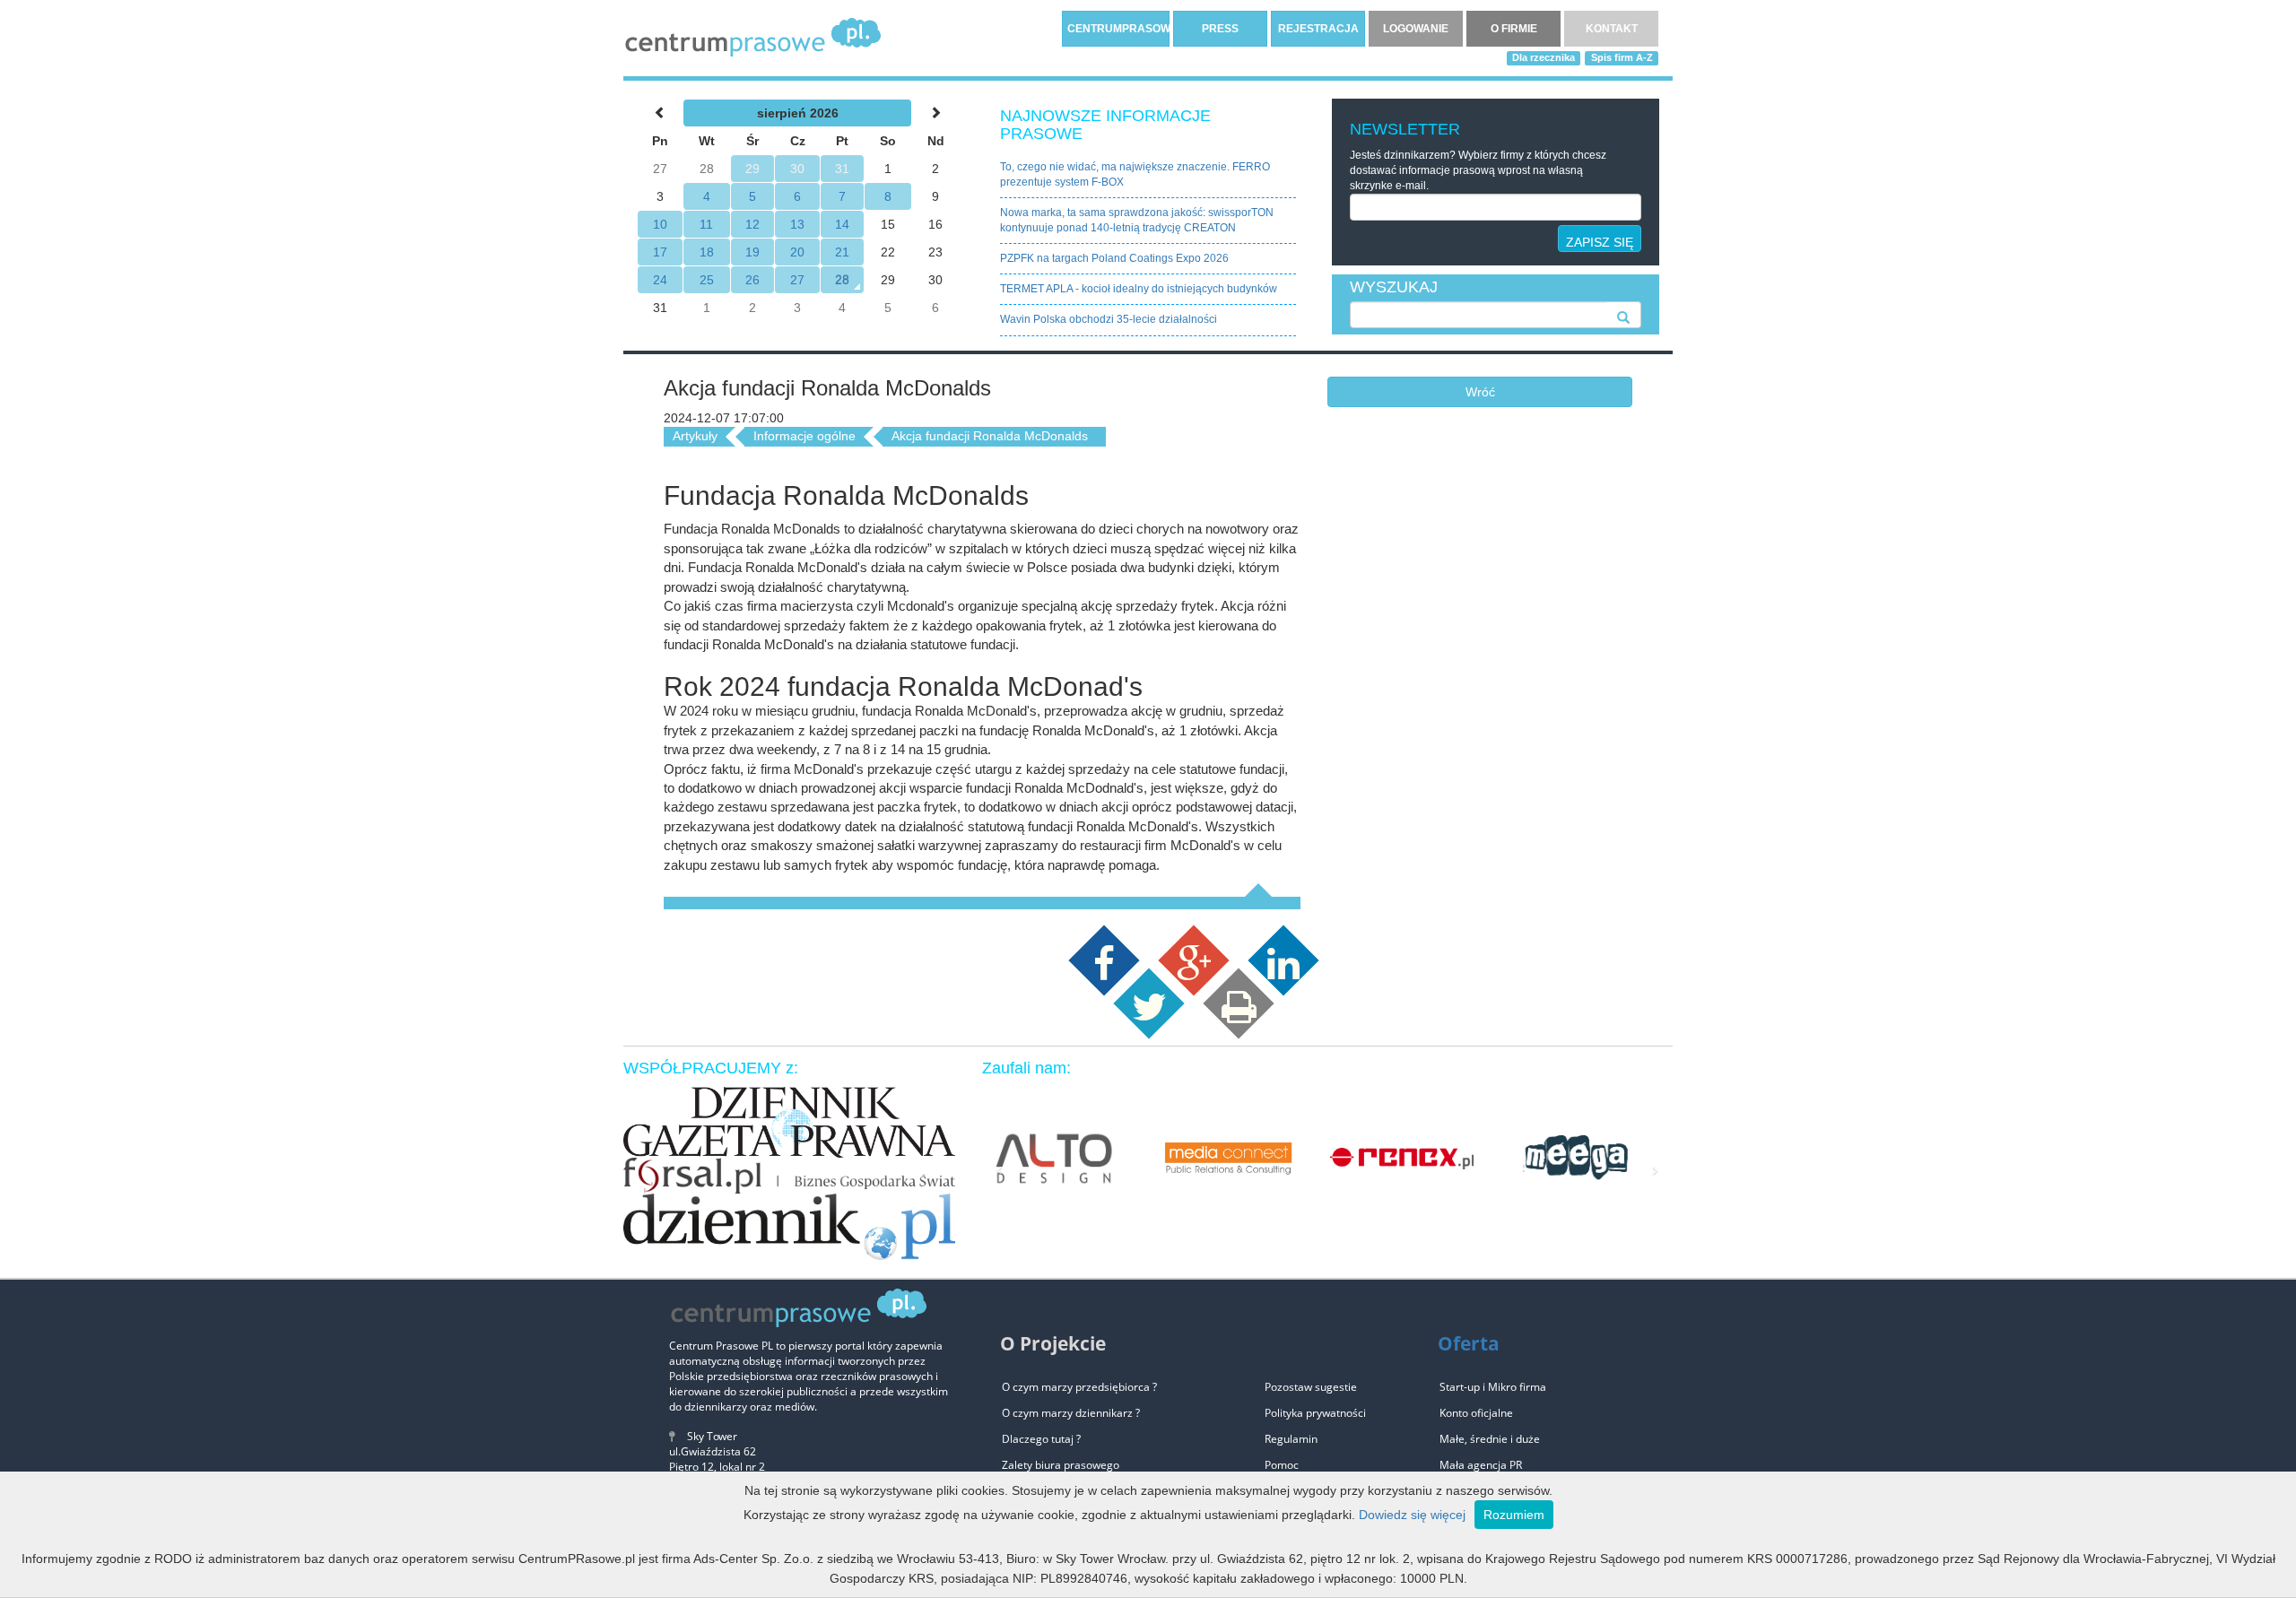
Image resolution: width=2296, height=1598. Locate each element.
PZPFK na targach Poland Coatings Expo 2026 (1114, 258)
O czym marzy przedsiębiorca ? (1079, 1387)
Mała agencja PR (1481, 1465)
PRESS (1220, 29)
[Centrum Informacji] (753, 37)
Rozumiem (1514, 1515)
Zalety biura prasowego (1061, 1465)
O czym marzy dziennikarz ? (1071, 1413)
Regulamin (1291, 1439)
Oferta (1469, 1343)
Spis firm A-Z (1622, 57)
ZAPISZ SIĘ (1600, 242)
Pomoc (1282, 1465)
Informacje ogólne (804, 436)
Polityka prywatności (1315, 1413)
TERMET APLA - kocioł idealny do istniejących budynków (1139, 289)
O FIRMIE (1514, 29)
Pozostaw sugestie (1311, 1387)
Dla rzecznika (1544, 57)
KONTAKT (1612, 29)
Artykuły (695, 436)
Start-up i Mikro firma (1493, 1387)
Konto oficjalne (1476, 1413)
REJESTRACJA (1318, 29)
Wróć (1480, 392)
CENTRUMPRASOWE (1118, 29)
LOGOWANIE (1416, 29)
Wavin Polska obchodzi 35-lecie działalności (1109, 319)
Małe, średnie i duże (1490, 1439)
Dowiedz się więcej (1412, 1515)
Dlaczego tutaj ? (1041, 1439)
